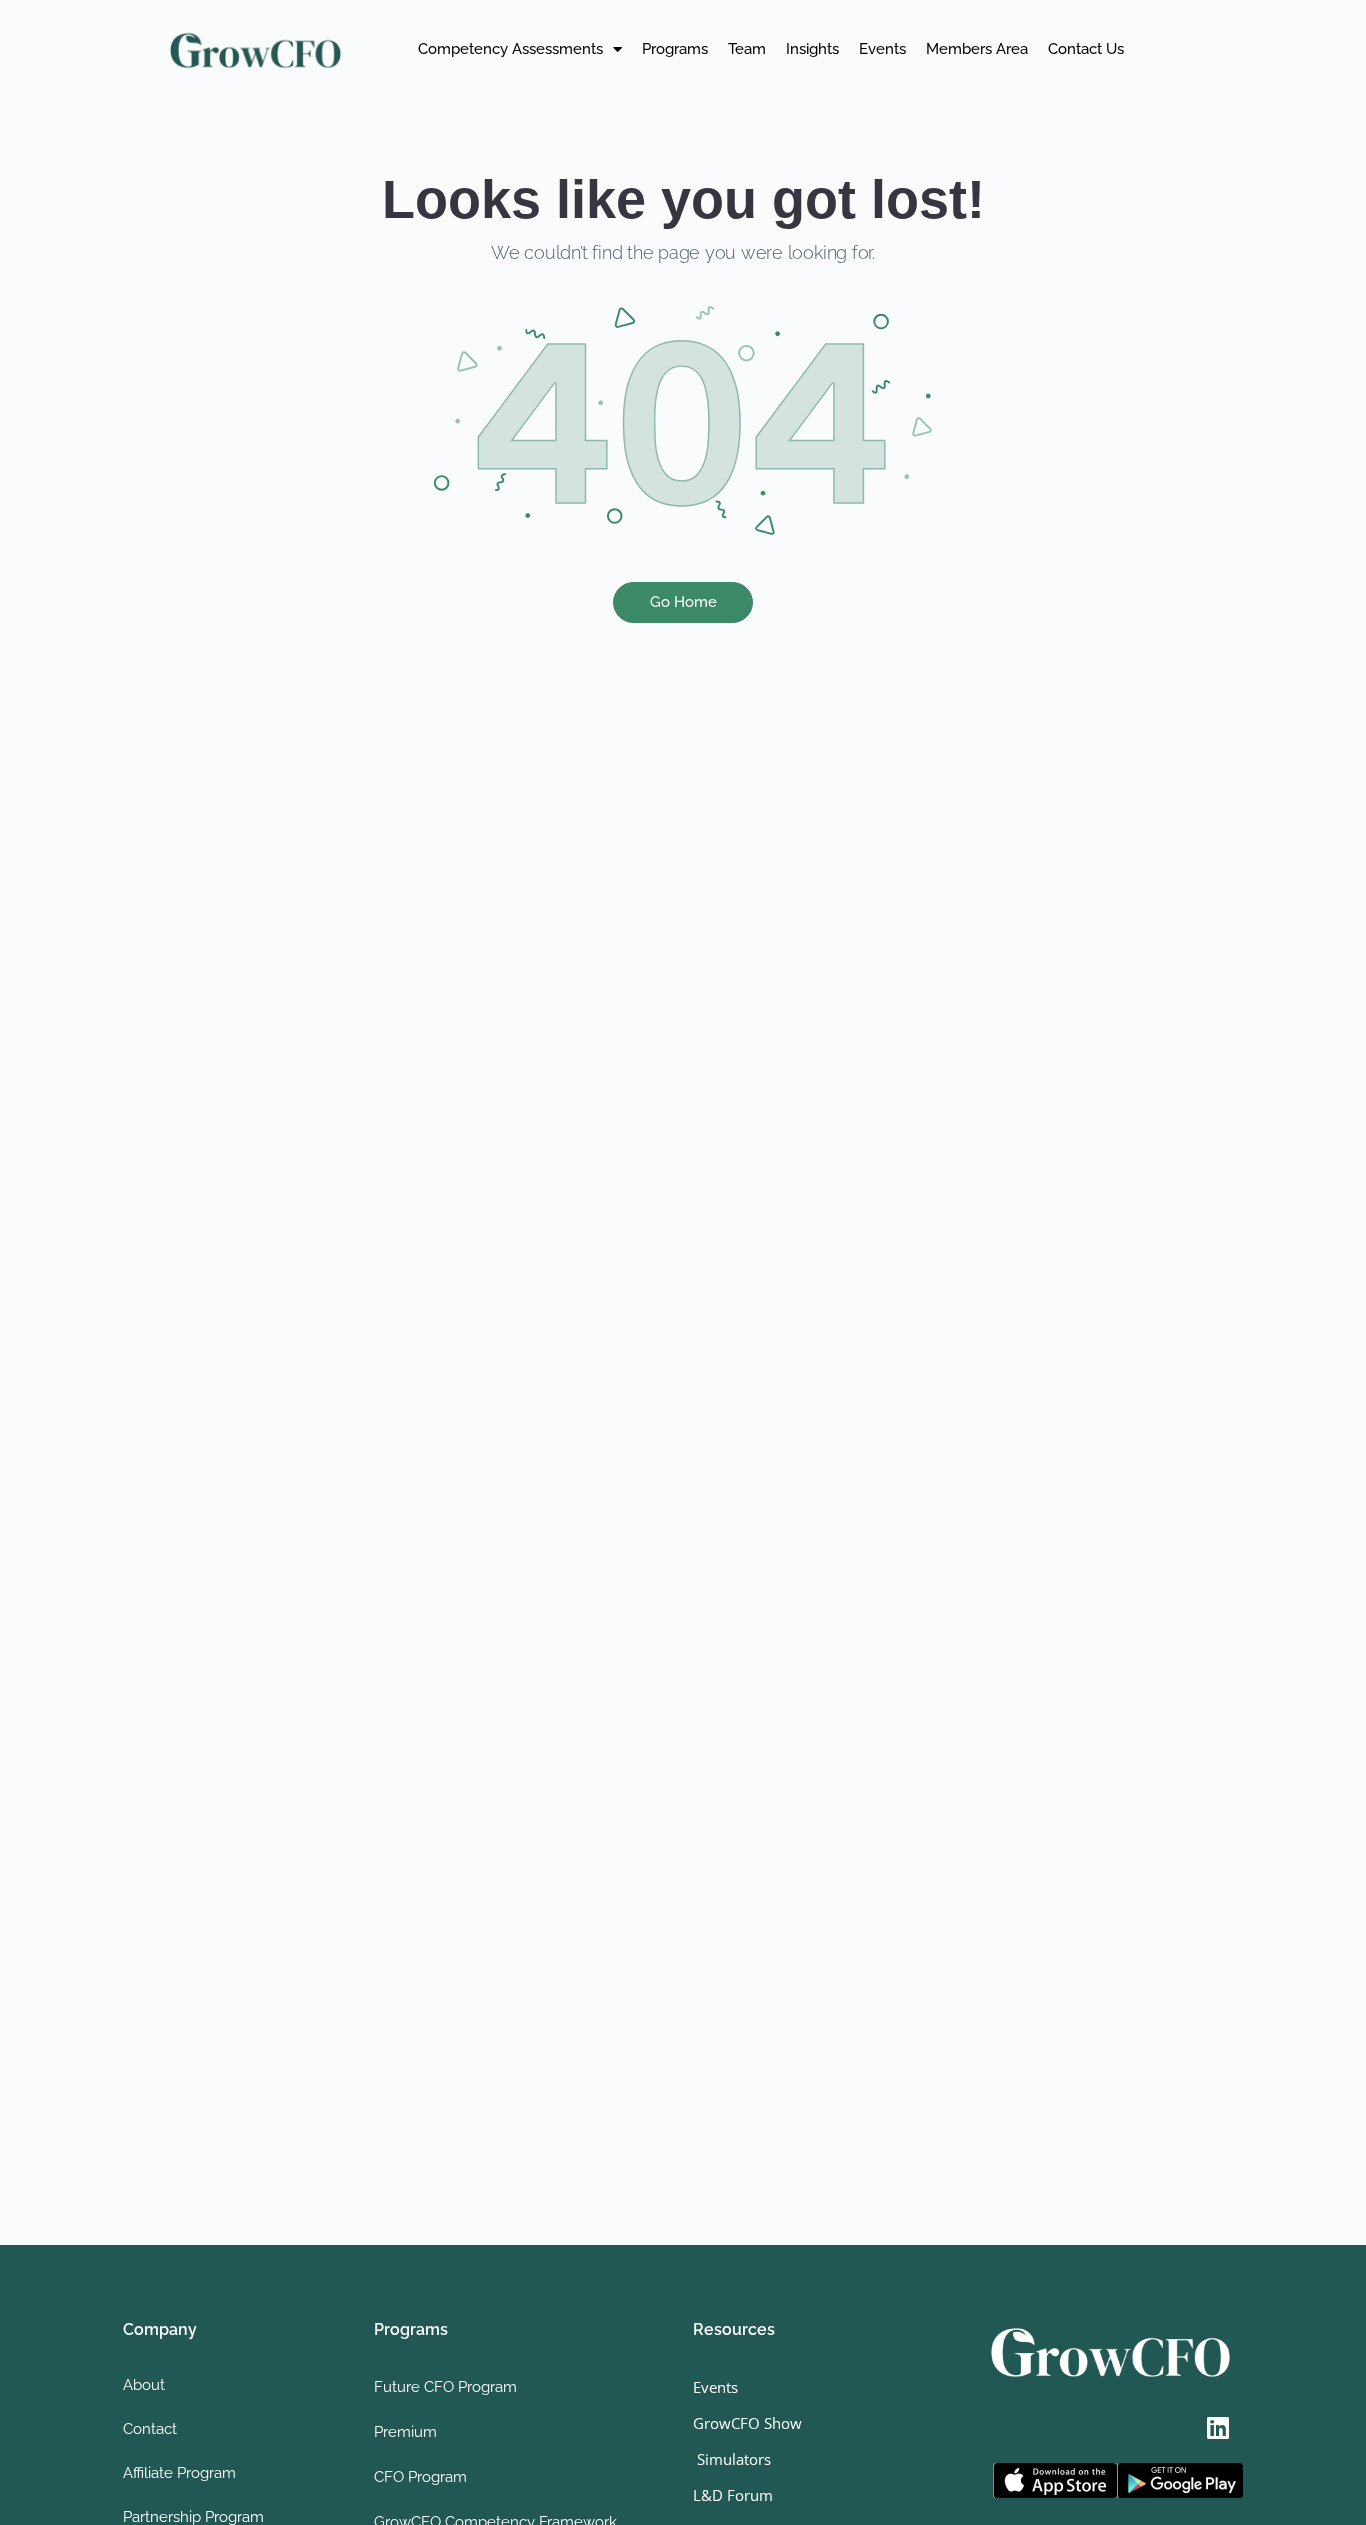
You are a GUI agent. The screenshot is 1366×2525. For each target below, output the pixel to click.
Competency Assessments (510, 49)
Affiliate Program (179, 2473)
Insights (812, 49)
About (144, 2385)
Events (882, 49)
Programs (675, 49)
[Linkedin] (1218, 2428)
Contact (150, 2429)
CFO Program (420, 2477)
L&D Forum (733, 2495)
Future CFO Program (445, 2387)
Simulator (728, 2459)
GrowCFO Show (747, 2423)
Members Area (977, 49)
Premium (405, 2432)
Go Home (683, 602)
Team (747, 49)
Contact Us (1086, 49)
